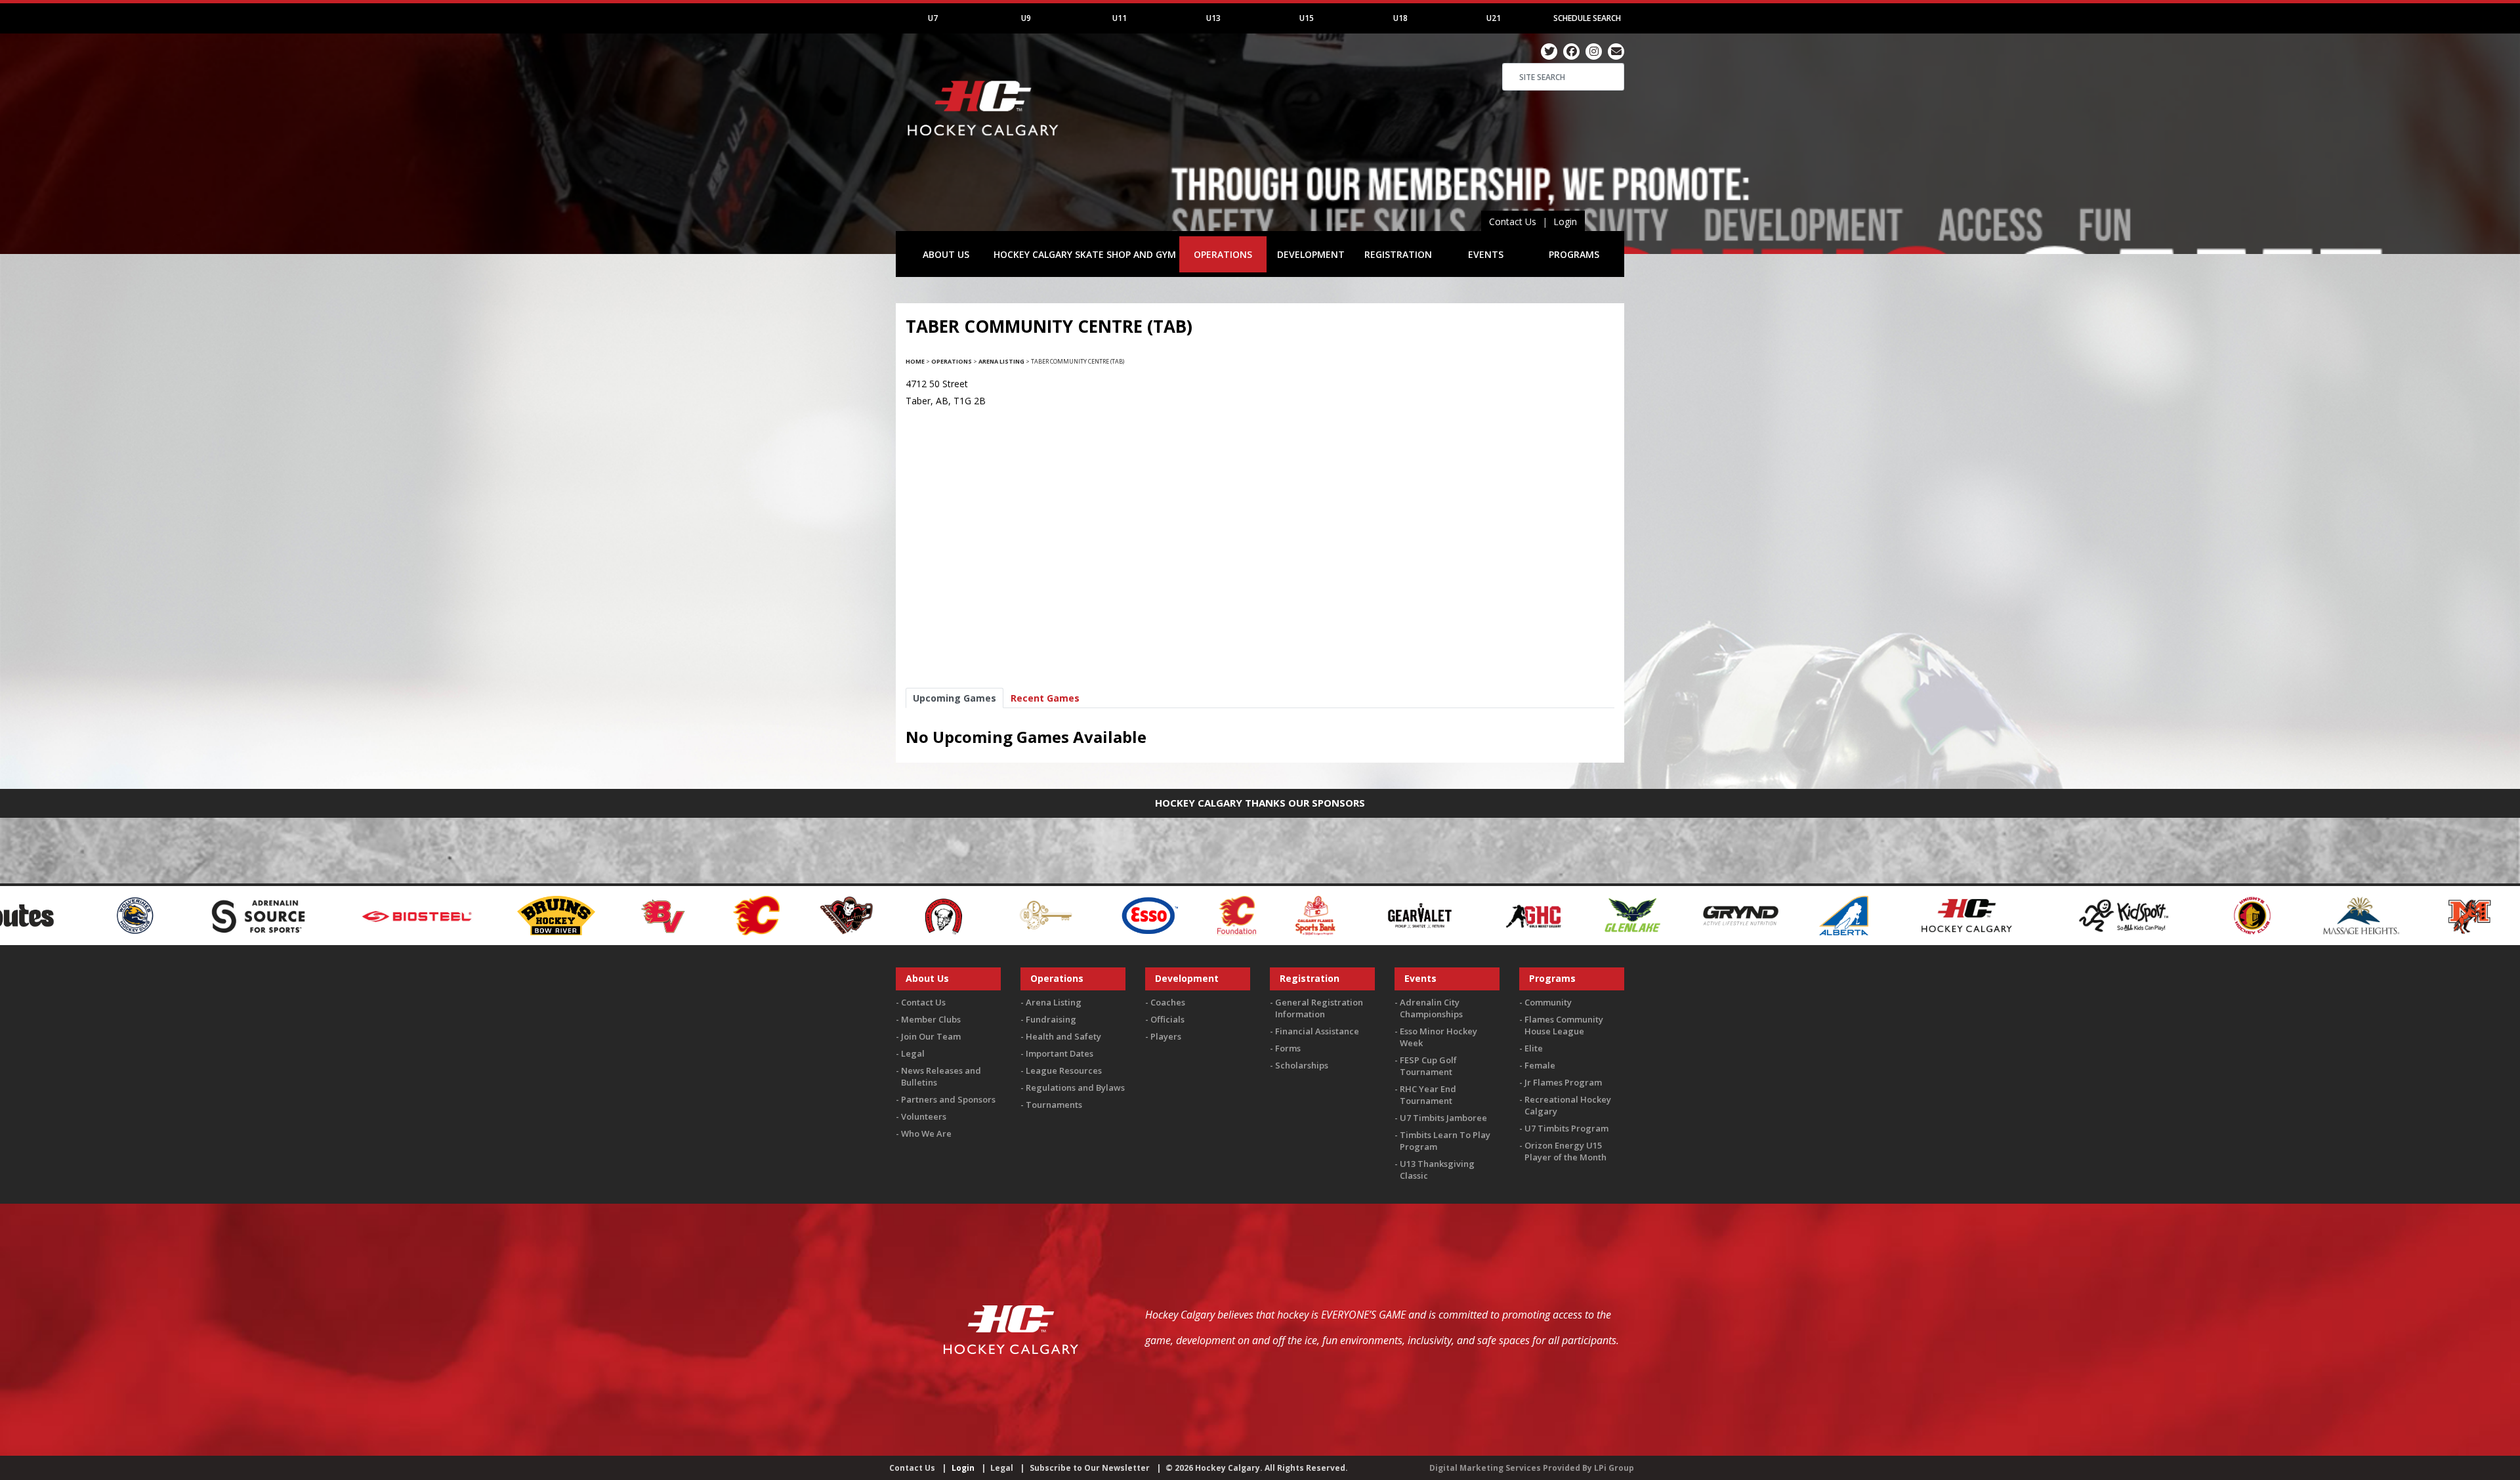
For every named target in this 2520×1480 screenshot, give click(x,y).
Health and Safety (1063, 1036)
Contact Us (1513, 222)
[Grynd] (1381, 915)
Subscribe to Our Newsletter (1090, 1468)
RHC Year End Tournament (1428, 1095)
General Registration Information (1319, 1008)
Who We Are (926, 1133)
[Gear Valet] (1061, 915)
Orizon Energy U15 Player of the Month (1565, 1151)
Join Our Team (931, 1036)
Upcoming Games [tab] (955, 698)
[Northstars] (2208, 915)
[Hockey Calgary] (984, 143)
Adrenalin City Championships (1431, 1008)
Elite (1534, 1048)
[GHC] (1175, 915)
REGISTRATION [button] (1398, 254)
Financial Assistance (1317, 1031)
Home (915, 361)
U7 (933, 18)
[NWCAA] (2307, 915)
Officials (1167, 1019)
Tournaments (1054, 1105)
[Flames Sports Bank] (956, 915)
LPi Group (1614, 1468)
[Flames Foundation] (878, 915)
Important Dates (1060, 1053)
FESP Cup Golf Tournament (1428, 1066)
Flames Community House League (1564, 1025)
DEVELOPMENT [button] (1311, 254)
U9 (1026, 18)
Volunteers (924, 1116)
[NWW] (2405, 915)
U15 (1307, 18)
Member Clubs (931, 1019)
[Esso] (790, 915)
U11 (1120, 18)
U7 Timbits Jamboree (1443, 1118)
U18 (1400, 18)
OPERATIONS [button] (1223, 254)
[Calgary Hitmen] (487, 915)
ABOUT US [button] (946, 254)
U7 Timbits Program (1566, 1128)
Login (1565, 222)
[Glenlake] (1273, 915)
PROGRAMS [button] (1574, 254)
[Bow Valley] (305, 915)
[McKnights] (2110, 915)
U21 (1494, 18)
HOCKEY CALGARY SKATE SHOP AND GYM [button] (1085, 254)
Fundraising (1051, 1019)
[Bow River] (197, 915)
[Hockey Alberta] (1485, 915)
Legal (913, 1053)
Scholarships (1302, 1065)
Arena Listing (1001, 361)
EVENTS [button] (1486, 254)
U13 (1213, 18)
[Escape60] (687, 915)
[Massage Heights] (2002, 915)
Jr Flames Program (1563, 1082)
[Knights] (1893, 915)
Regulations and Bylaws (1075, 1088)
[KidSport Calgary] (1765, 915)
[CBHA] (583, 915)
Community (1548, 1002)
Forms (1288, 1048)
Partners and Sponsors (948, 1099)
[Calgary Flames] (397, 915)
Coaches (1168, 1002)
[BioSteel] (60, 915)
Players (1166, 1036)
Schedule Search (1587, 18)
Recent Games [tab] (1045, 698)
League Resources (1064, 1070)
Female (1540, 1065)
